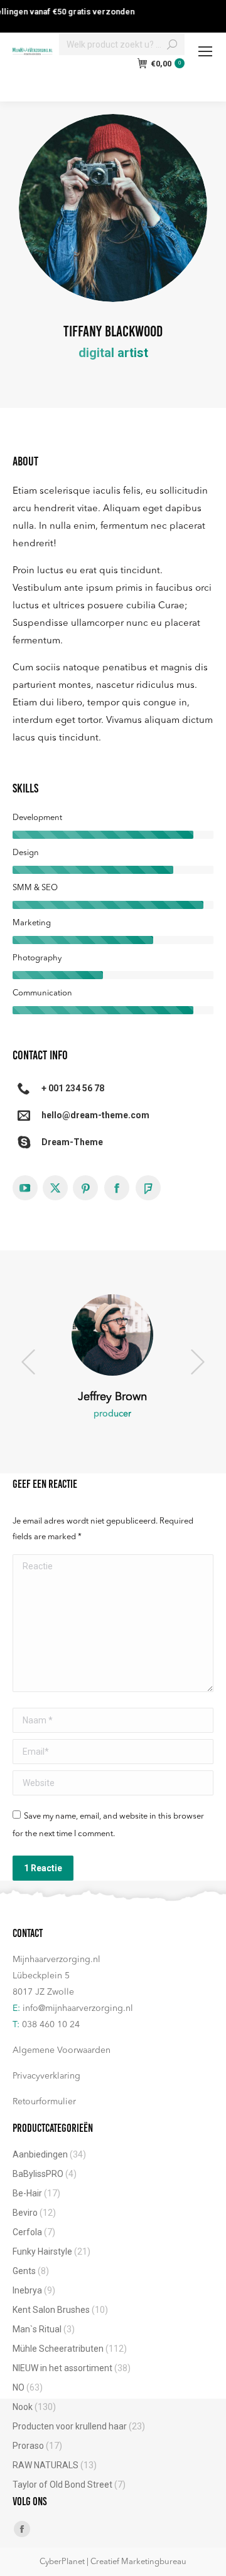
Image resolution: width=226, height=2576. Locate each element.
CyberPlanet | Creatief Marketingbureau (113, 2562)
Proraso (28, 2446)
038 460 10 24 (51, 2025)
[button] (28, 1362)
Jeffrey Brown (112, 1397)
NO (19, 2387)
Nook (23, 2407)
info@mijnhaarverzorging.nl (78, 2008)
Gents (24, 2271)
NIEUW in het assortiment (62, 2368)
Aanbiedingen (40, 2154)
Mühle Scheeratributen (58, 2349)
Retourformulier (44, 2102)
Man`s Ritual (37, 2329)
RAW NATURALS (46, 2465)
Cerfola (27, 2232)
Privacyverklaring (46, 2076)
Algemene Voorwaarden (62, 2050)
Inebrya (27, 2290)
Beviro (25, 2213)
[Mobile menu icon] (205, 51)
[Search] (172, 44)
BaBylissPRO (38, 2174)
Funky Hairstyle (42, 2251)
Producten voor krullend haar (70, 2426)
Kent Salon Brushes (51, 2310)
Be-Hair (27, 2193)
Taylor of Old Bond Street (62, 2485)
